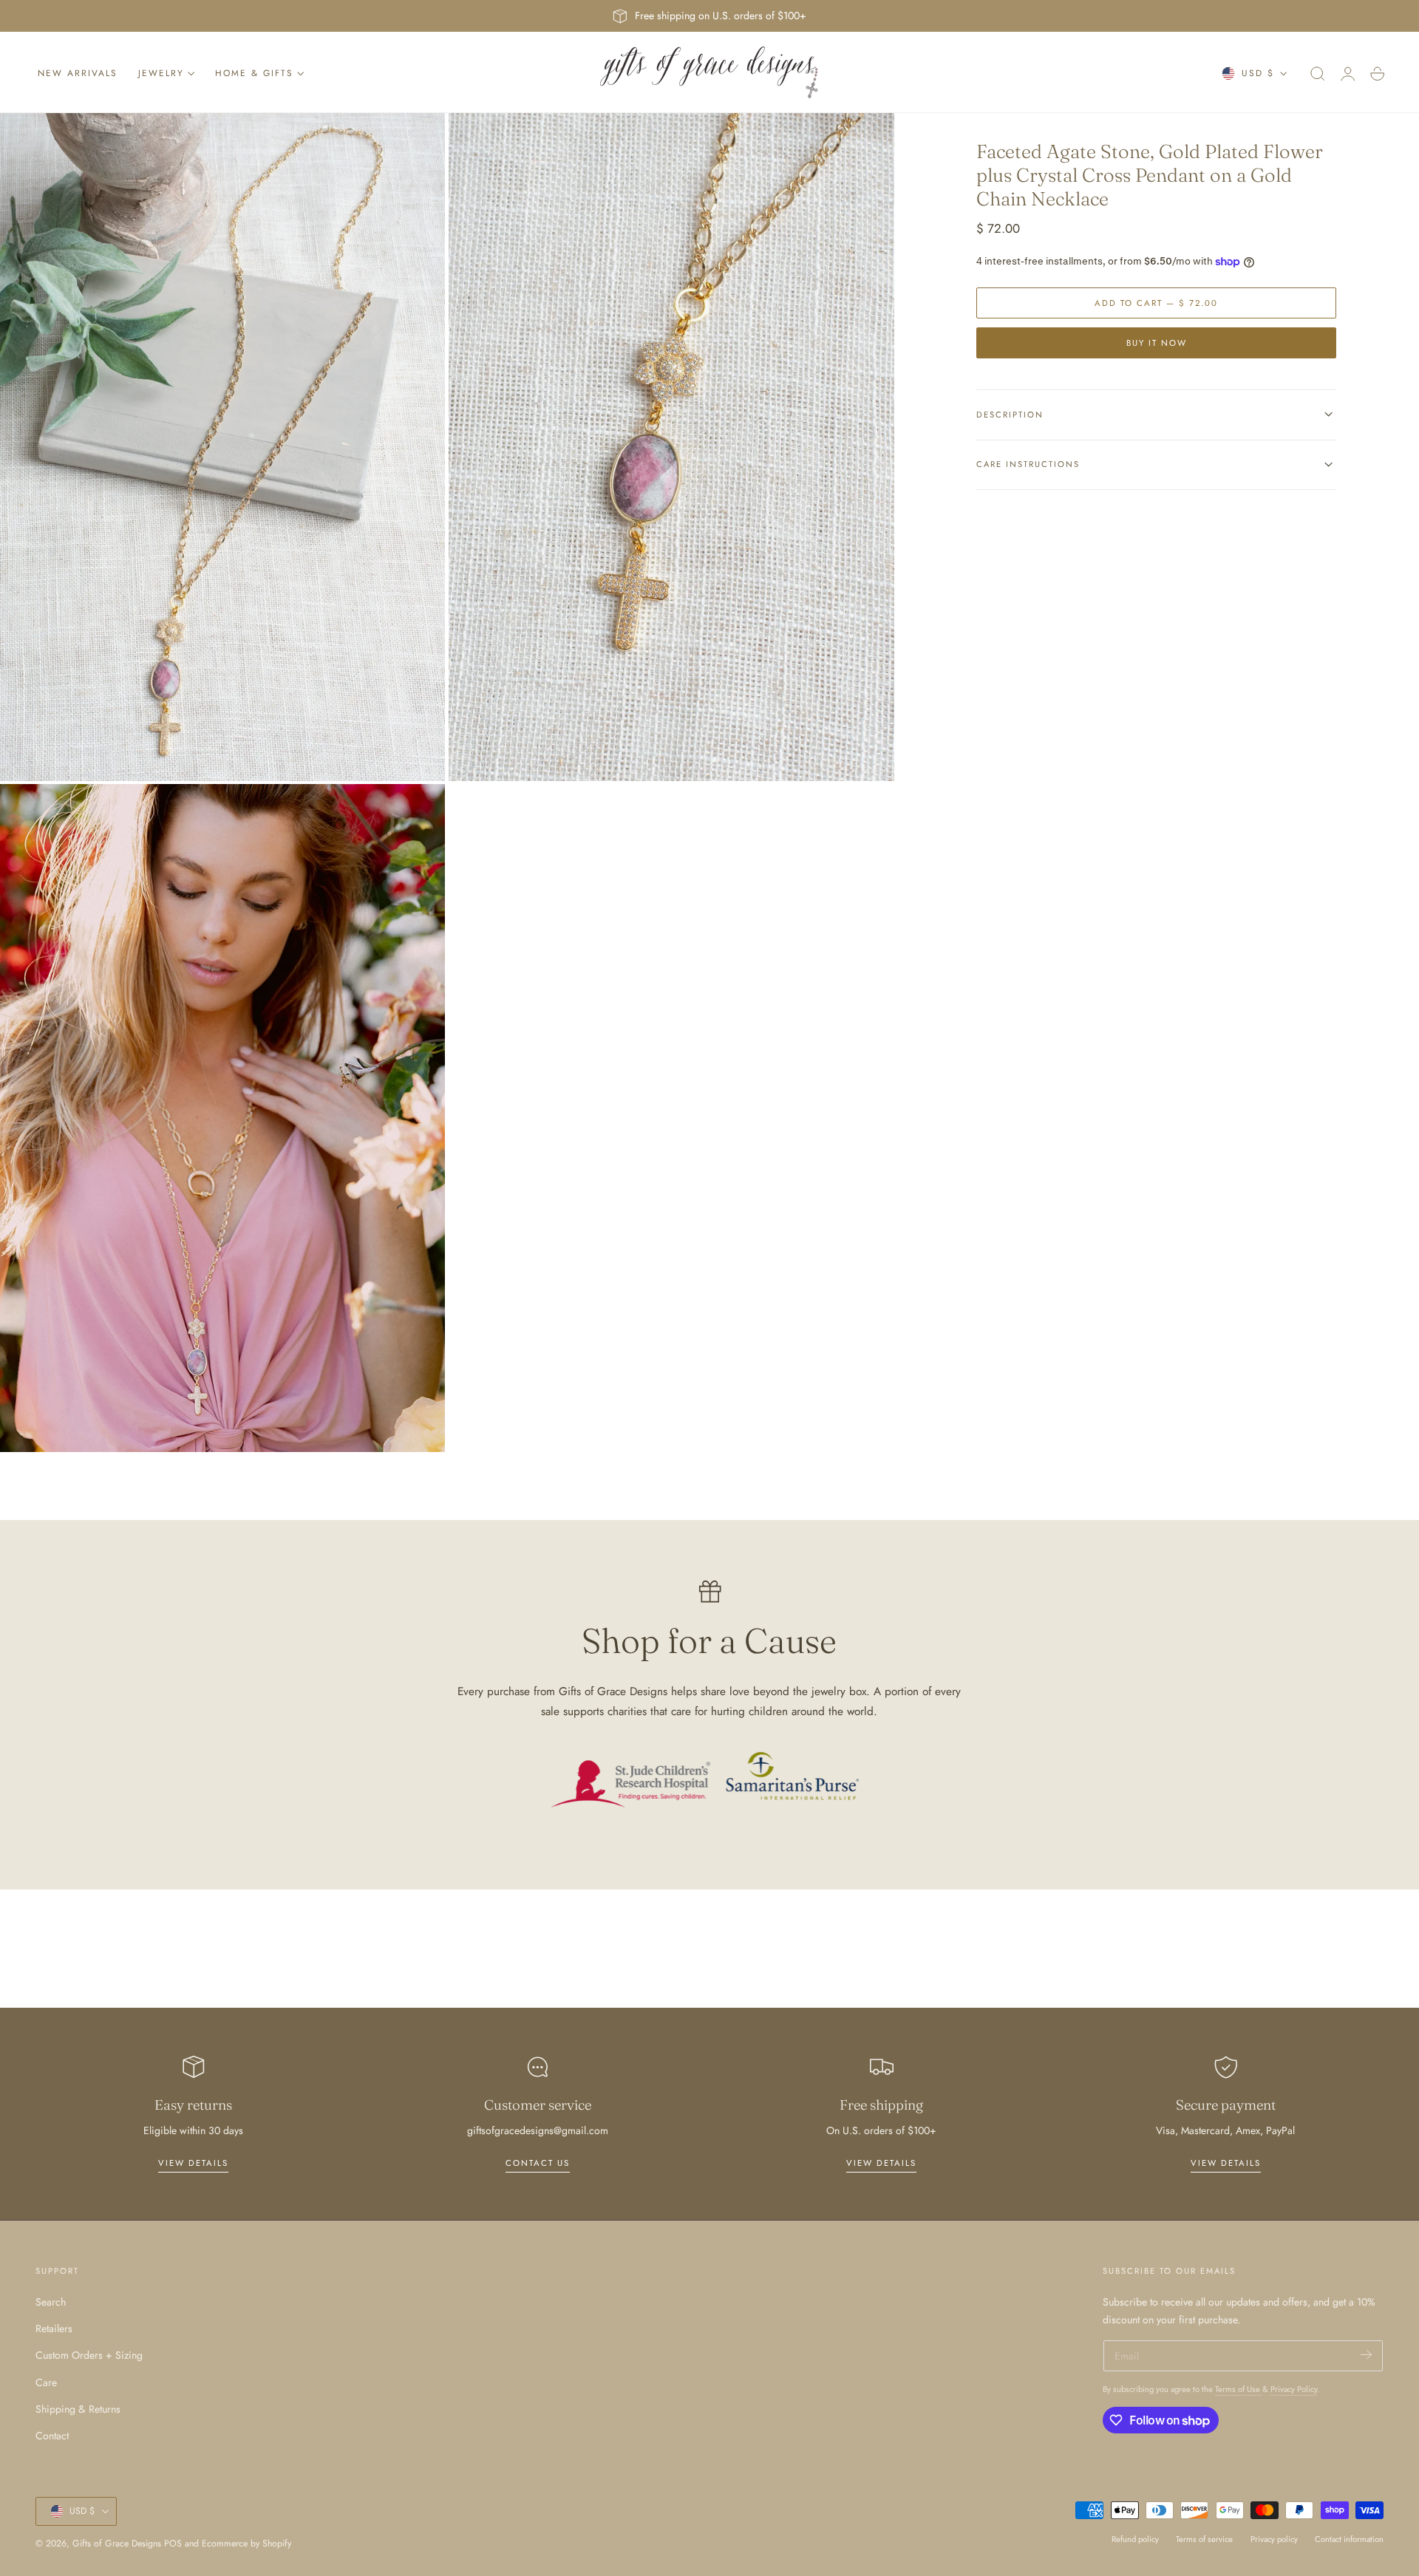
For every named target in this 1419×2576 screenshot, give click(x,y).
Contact (52, 2436)
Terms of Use (1239, 2389)
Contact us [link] (538, 2163)
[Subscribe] (1366, 2355)
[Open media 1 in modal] (419, 139)
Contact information (1349, 2539)
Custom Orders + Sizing (89, 2355)
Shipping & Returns (78, 2409)
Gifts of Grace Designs (117, 2543)
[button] (1318, 74)
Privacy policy (1274, 2539)
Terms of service (1204, 2539)
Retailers (54, 2328)
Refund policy (1135, 2539)
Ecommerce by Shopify (246, 2543)
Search (51, 2302)
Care (46, 2382)
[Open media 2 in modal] (868, 139)
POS (173, 2543)
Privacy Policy (1294, 2389)
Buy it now (1157, 342)
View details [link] (193, 2163)
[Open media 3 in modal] (419, 810)
